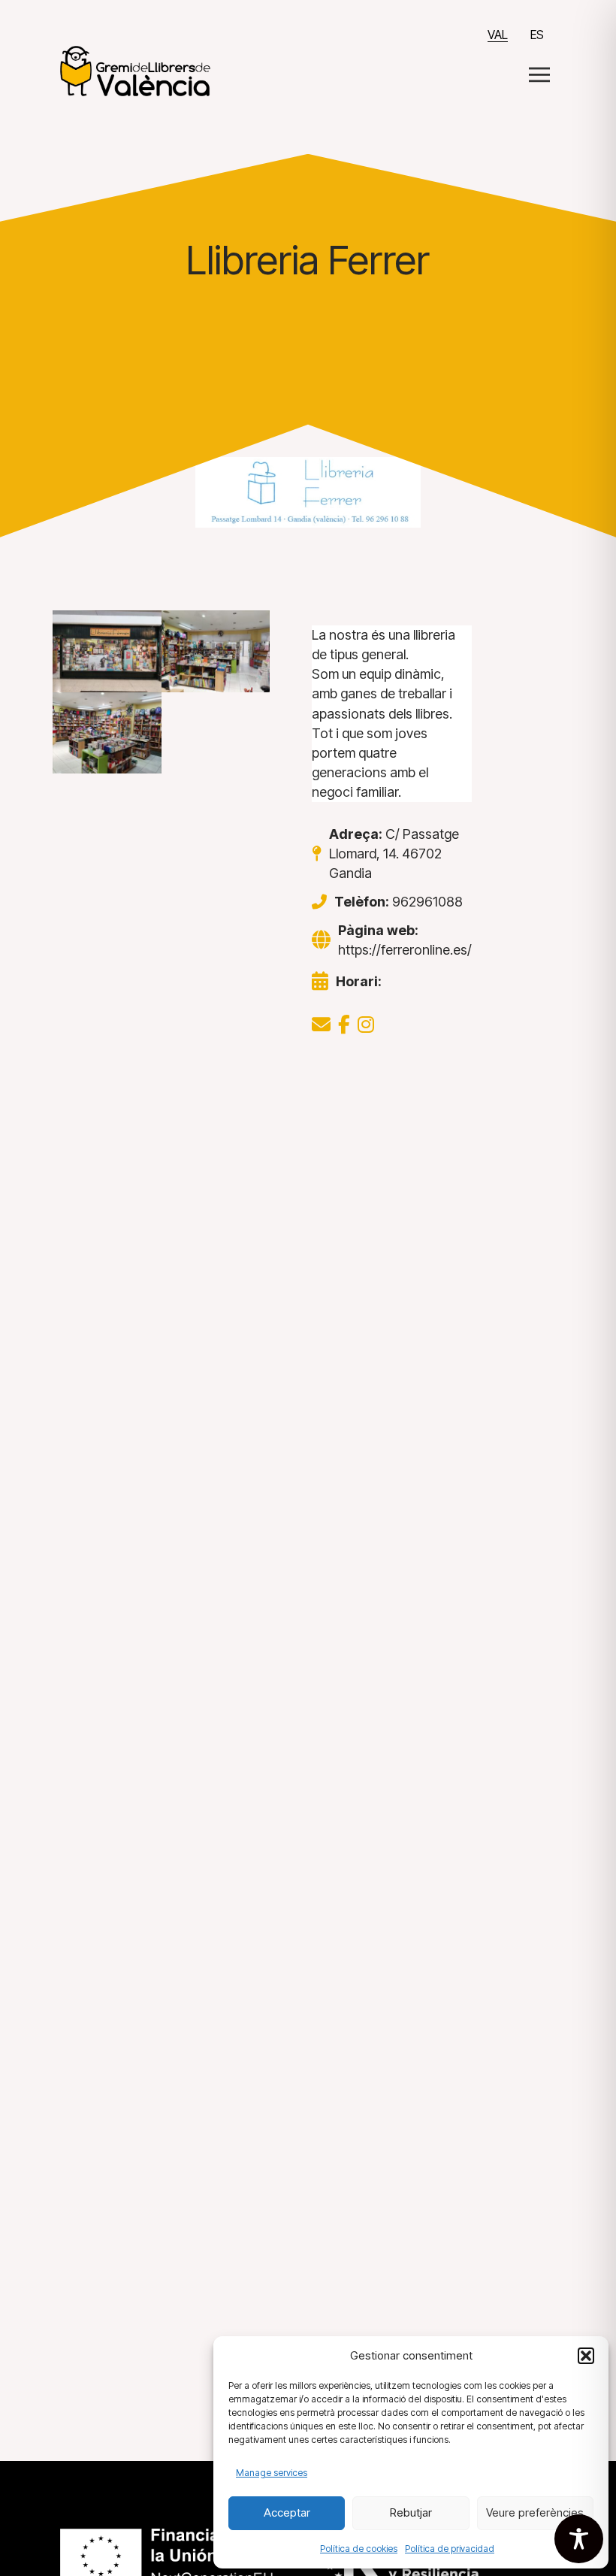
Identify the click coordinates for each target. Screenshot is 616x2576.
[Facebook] (344, 1025)
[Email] (321, 1025)
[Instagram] (366, 1025)
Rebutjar (411, 2512)
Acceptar (287, 2512)
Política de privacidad (450, 2549)
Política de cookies (359, 2549)
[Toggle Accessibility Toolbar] (579, 2539)
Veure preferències (535, 2512)
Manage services (272, 2473)
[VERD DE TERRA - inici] (135, 70)
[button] (586, 2356)
